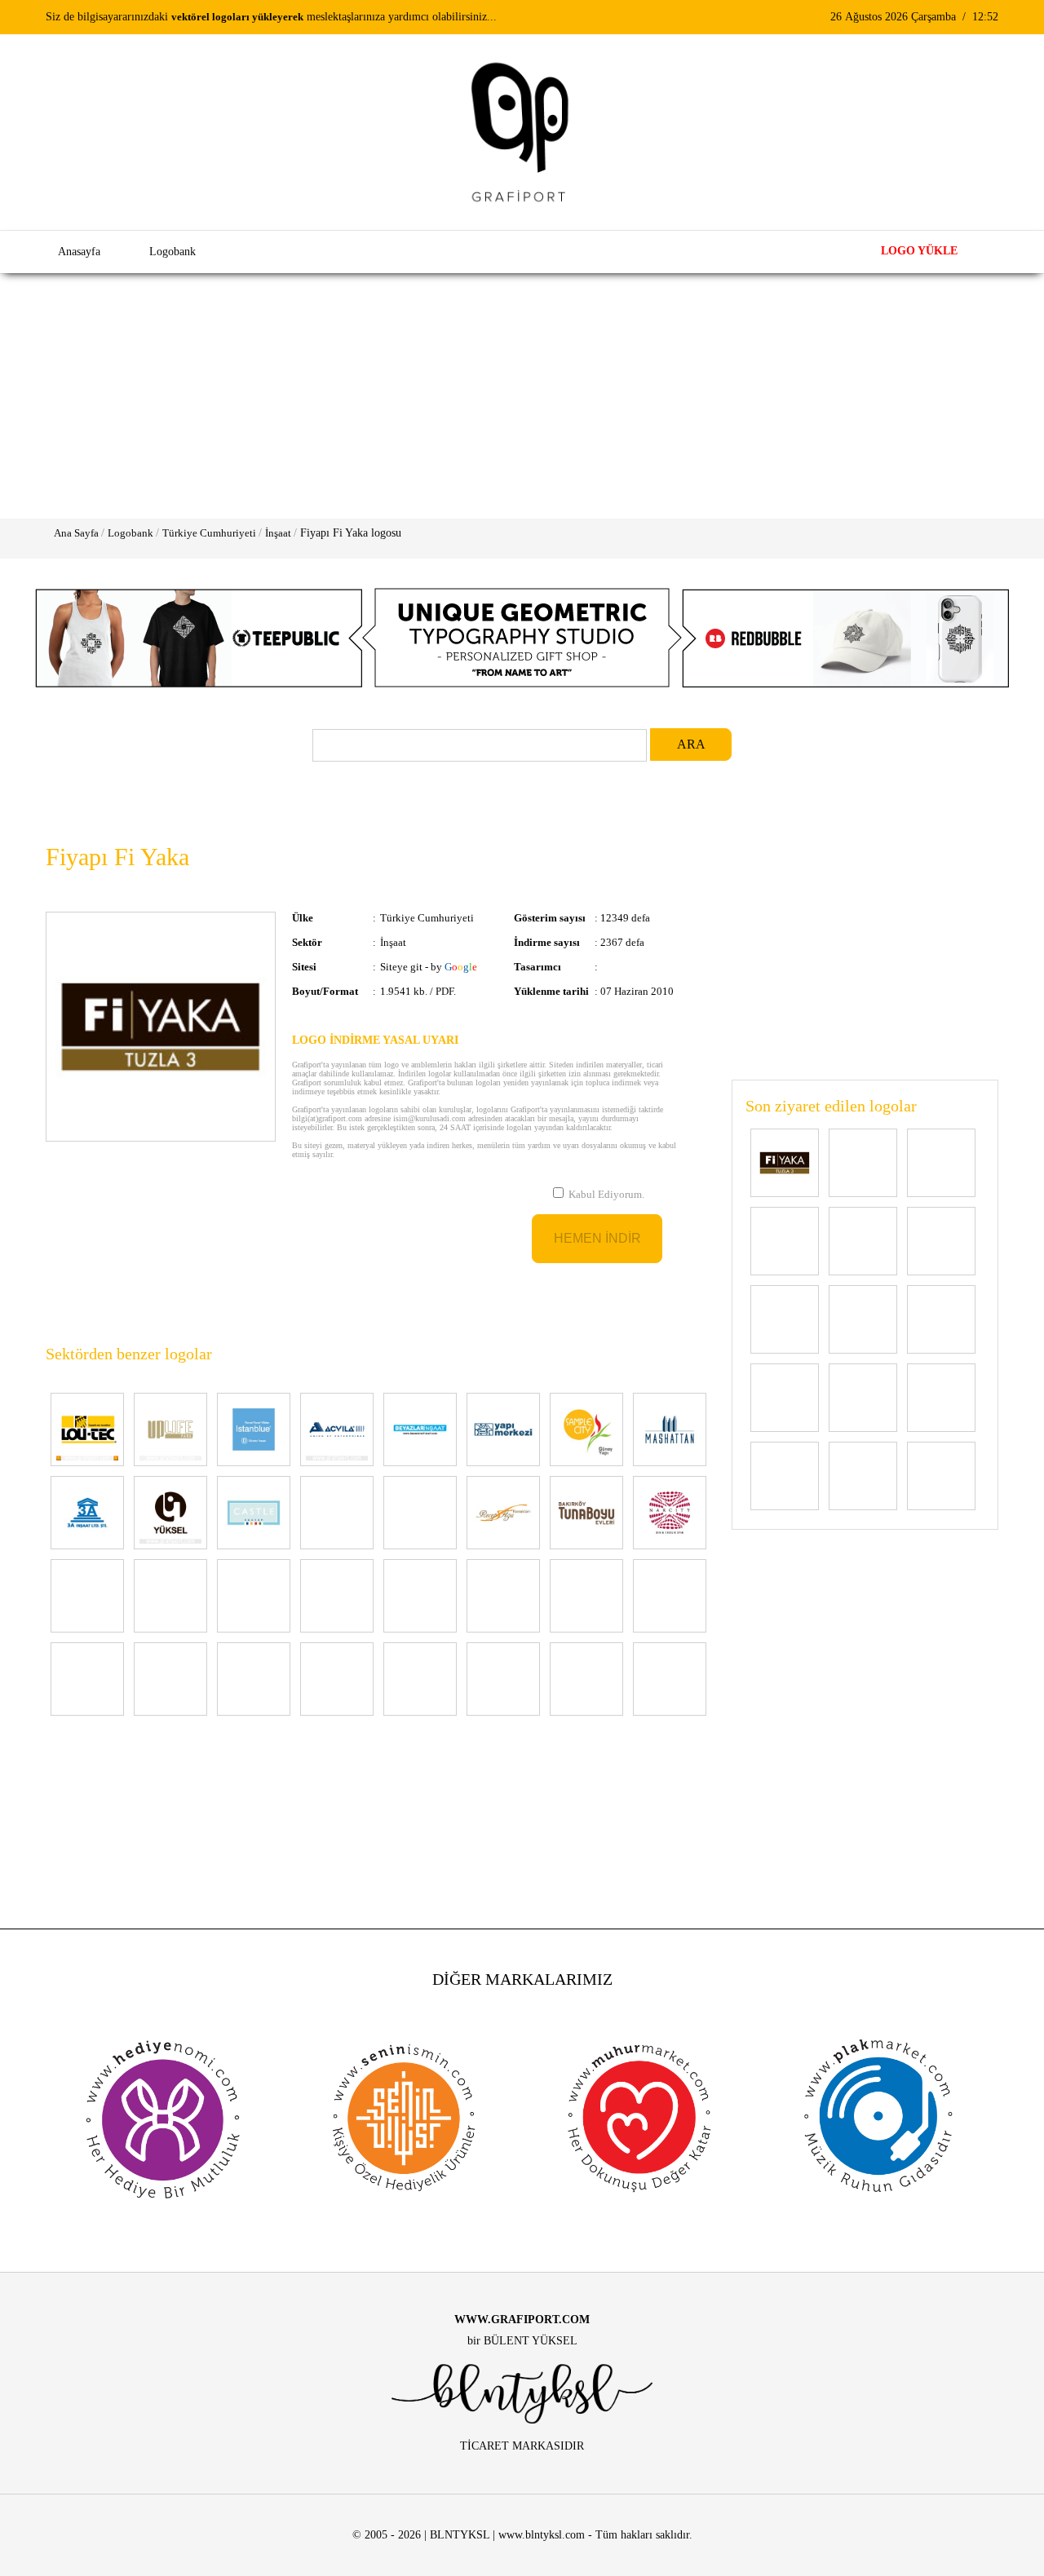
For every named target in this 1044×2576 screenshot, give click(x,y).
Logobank (130, 533)
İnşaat (278, 533)
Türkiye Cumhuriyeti (209, 533)
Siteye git (401, 967)
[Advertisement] (522, 396)
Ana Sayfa (76, 533)
